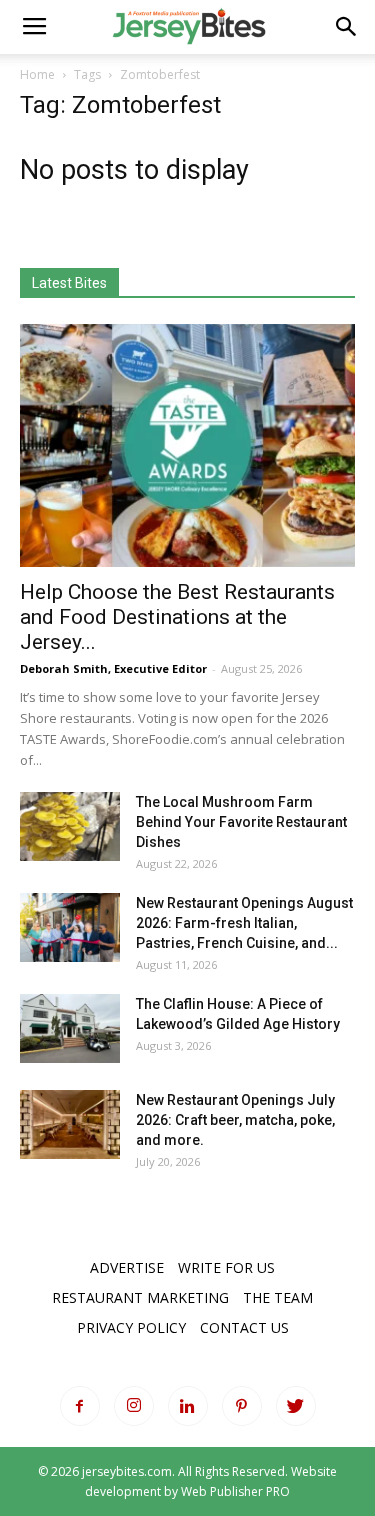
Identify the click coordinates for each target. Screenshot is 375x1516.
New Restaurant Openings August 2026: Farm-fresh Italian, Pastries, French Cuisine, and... (244, 923)
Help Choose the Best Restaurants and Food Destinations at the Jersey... (177, 617)
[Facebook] (80, 1406)
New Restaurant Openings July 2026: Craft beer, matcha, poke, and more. (235, 1120)
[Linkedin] (188, 1406)
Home (37, 74)
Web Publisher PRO (235, 1491)
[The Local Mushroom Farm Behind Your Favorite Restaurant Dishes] (70, 826)
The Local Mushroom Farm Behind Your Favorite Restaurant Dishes (241, 822)
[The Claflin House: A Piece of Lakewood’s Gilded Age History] (70, 1028)
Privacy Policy (131, 1327)
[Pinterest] (242, 1406)
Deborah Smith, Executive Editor (113, 668)
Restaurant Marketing (140, 1297)
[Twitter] (296, 1406)
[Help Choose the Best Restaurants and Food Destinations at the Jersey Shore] (187, 445)
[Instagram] (134, 1406)
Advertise (127, 1267)
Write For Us (226, 1267)
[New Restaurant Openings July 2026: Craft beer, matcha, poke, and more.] (70, 1124)
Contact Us (244, 1327)
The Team (278, 1297)
